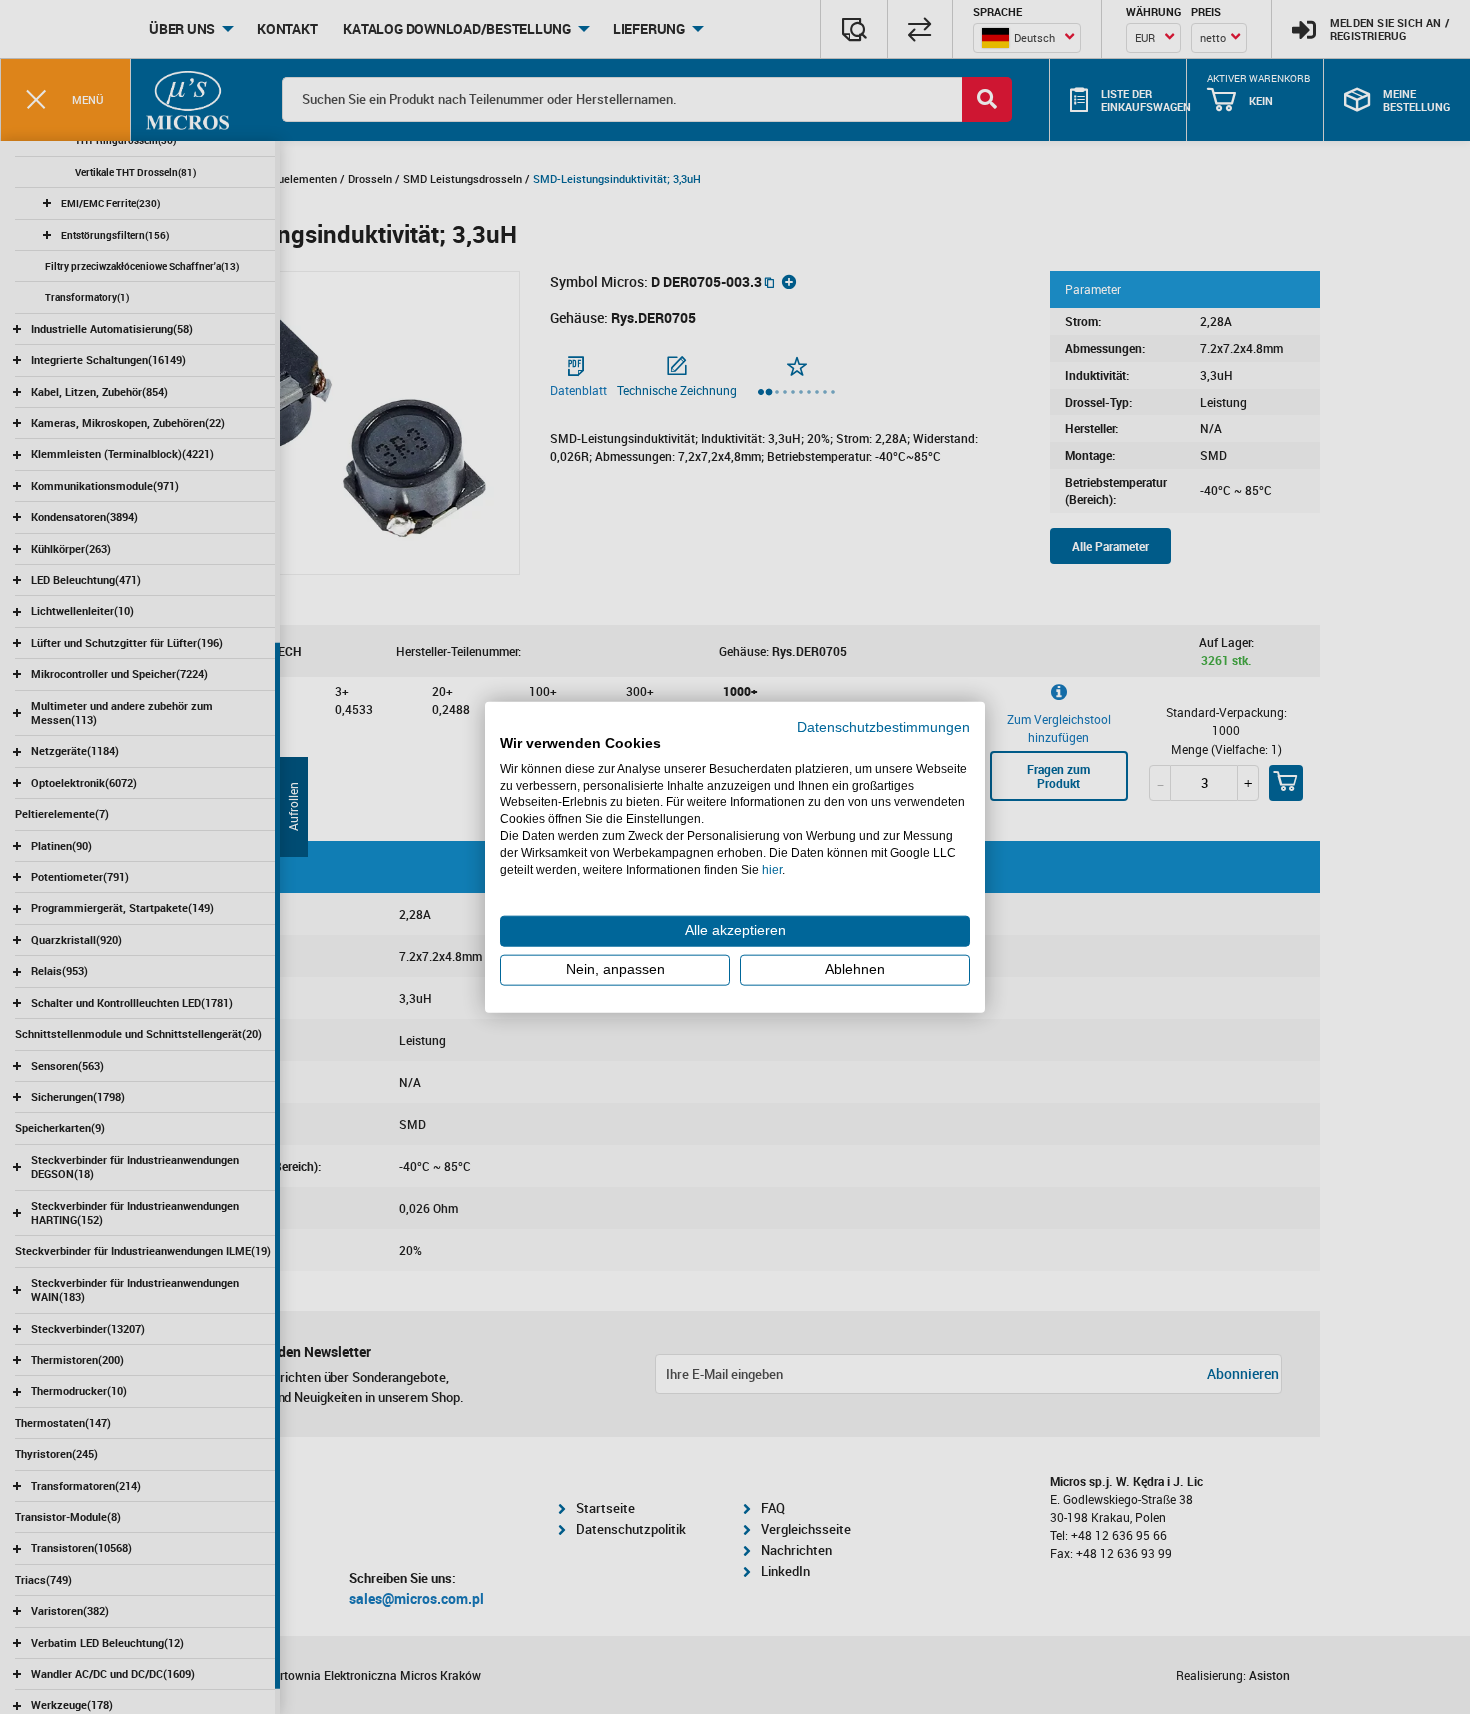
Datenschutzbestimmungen (883, 727)
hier (772, 869)
